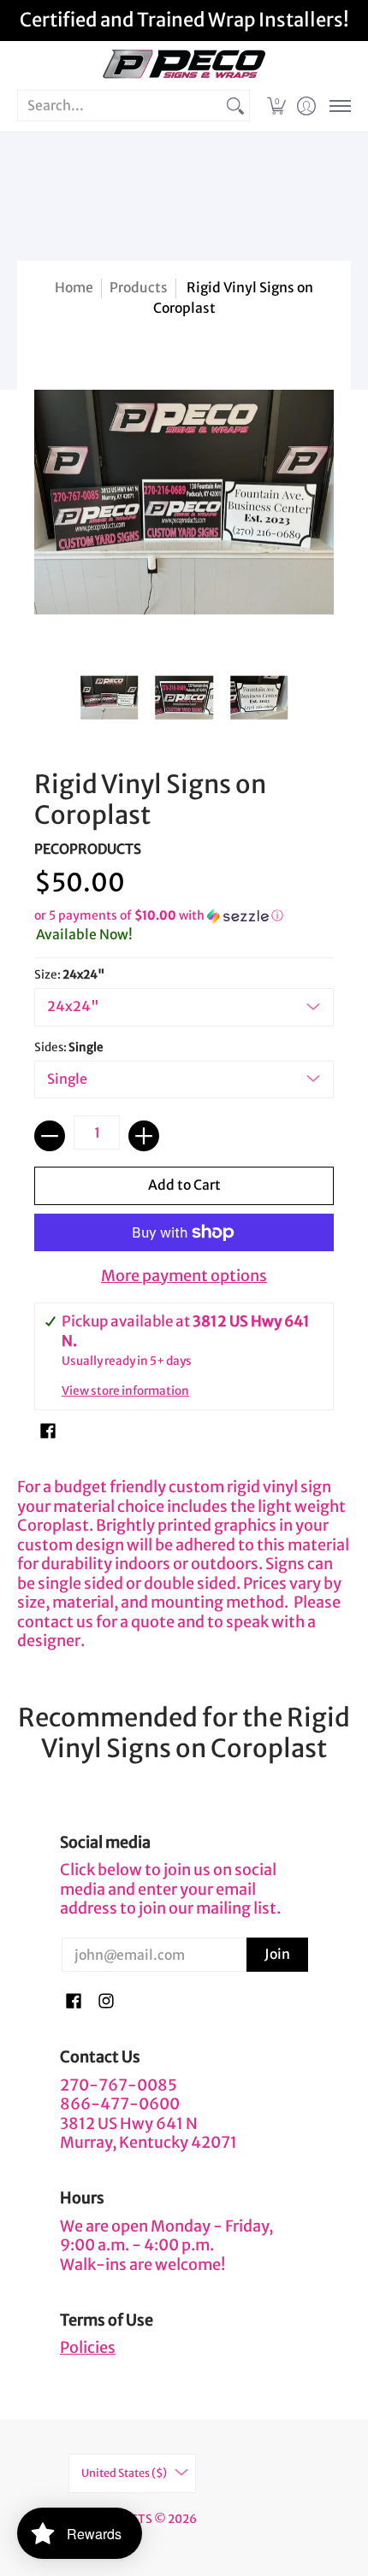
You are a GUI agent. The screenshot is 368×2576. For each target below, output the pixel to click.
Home (74, 288)
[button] (276, 106)
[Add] (144, 1136)
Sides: (69, 1047)
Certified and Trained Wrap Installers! (184, 20)
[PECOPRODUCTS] (184, 65)
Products (139, 288)
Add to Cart (184, 1185)
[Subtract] (50, 1136)
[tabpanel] (184, 1560)
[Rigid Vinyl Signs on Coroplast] (110, 697)
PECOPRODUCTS (88, 849)
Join (277, 1954)
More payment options (184, 1276)
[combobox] (120, 106)
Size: (69, 975)
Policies (88, 2347)
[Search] (235, 106)
